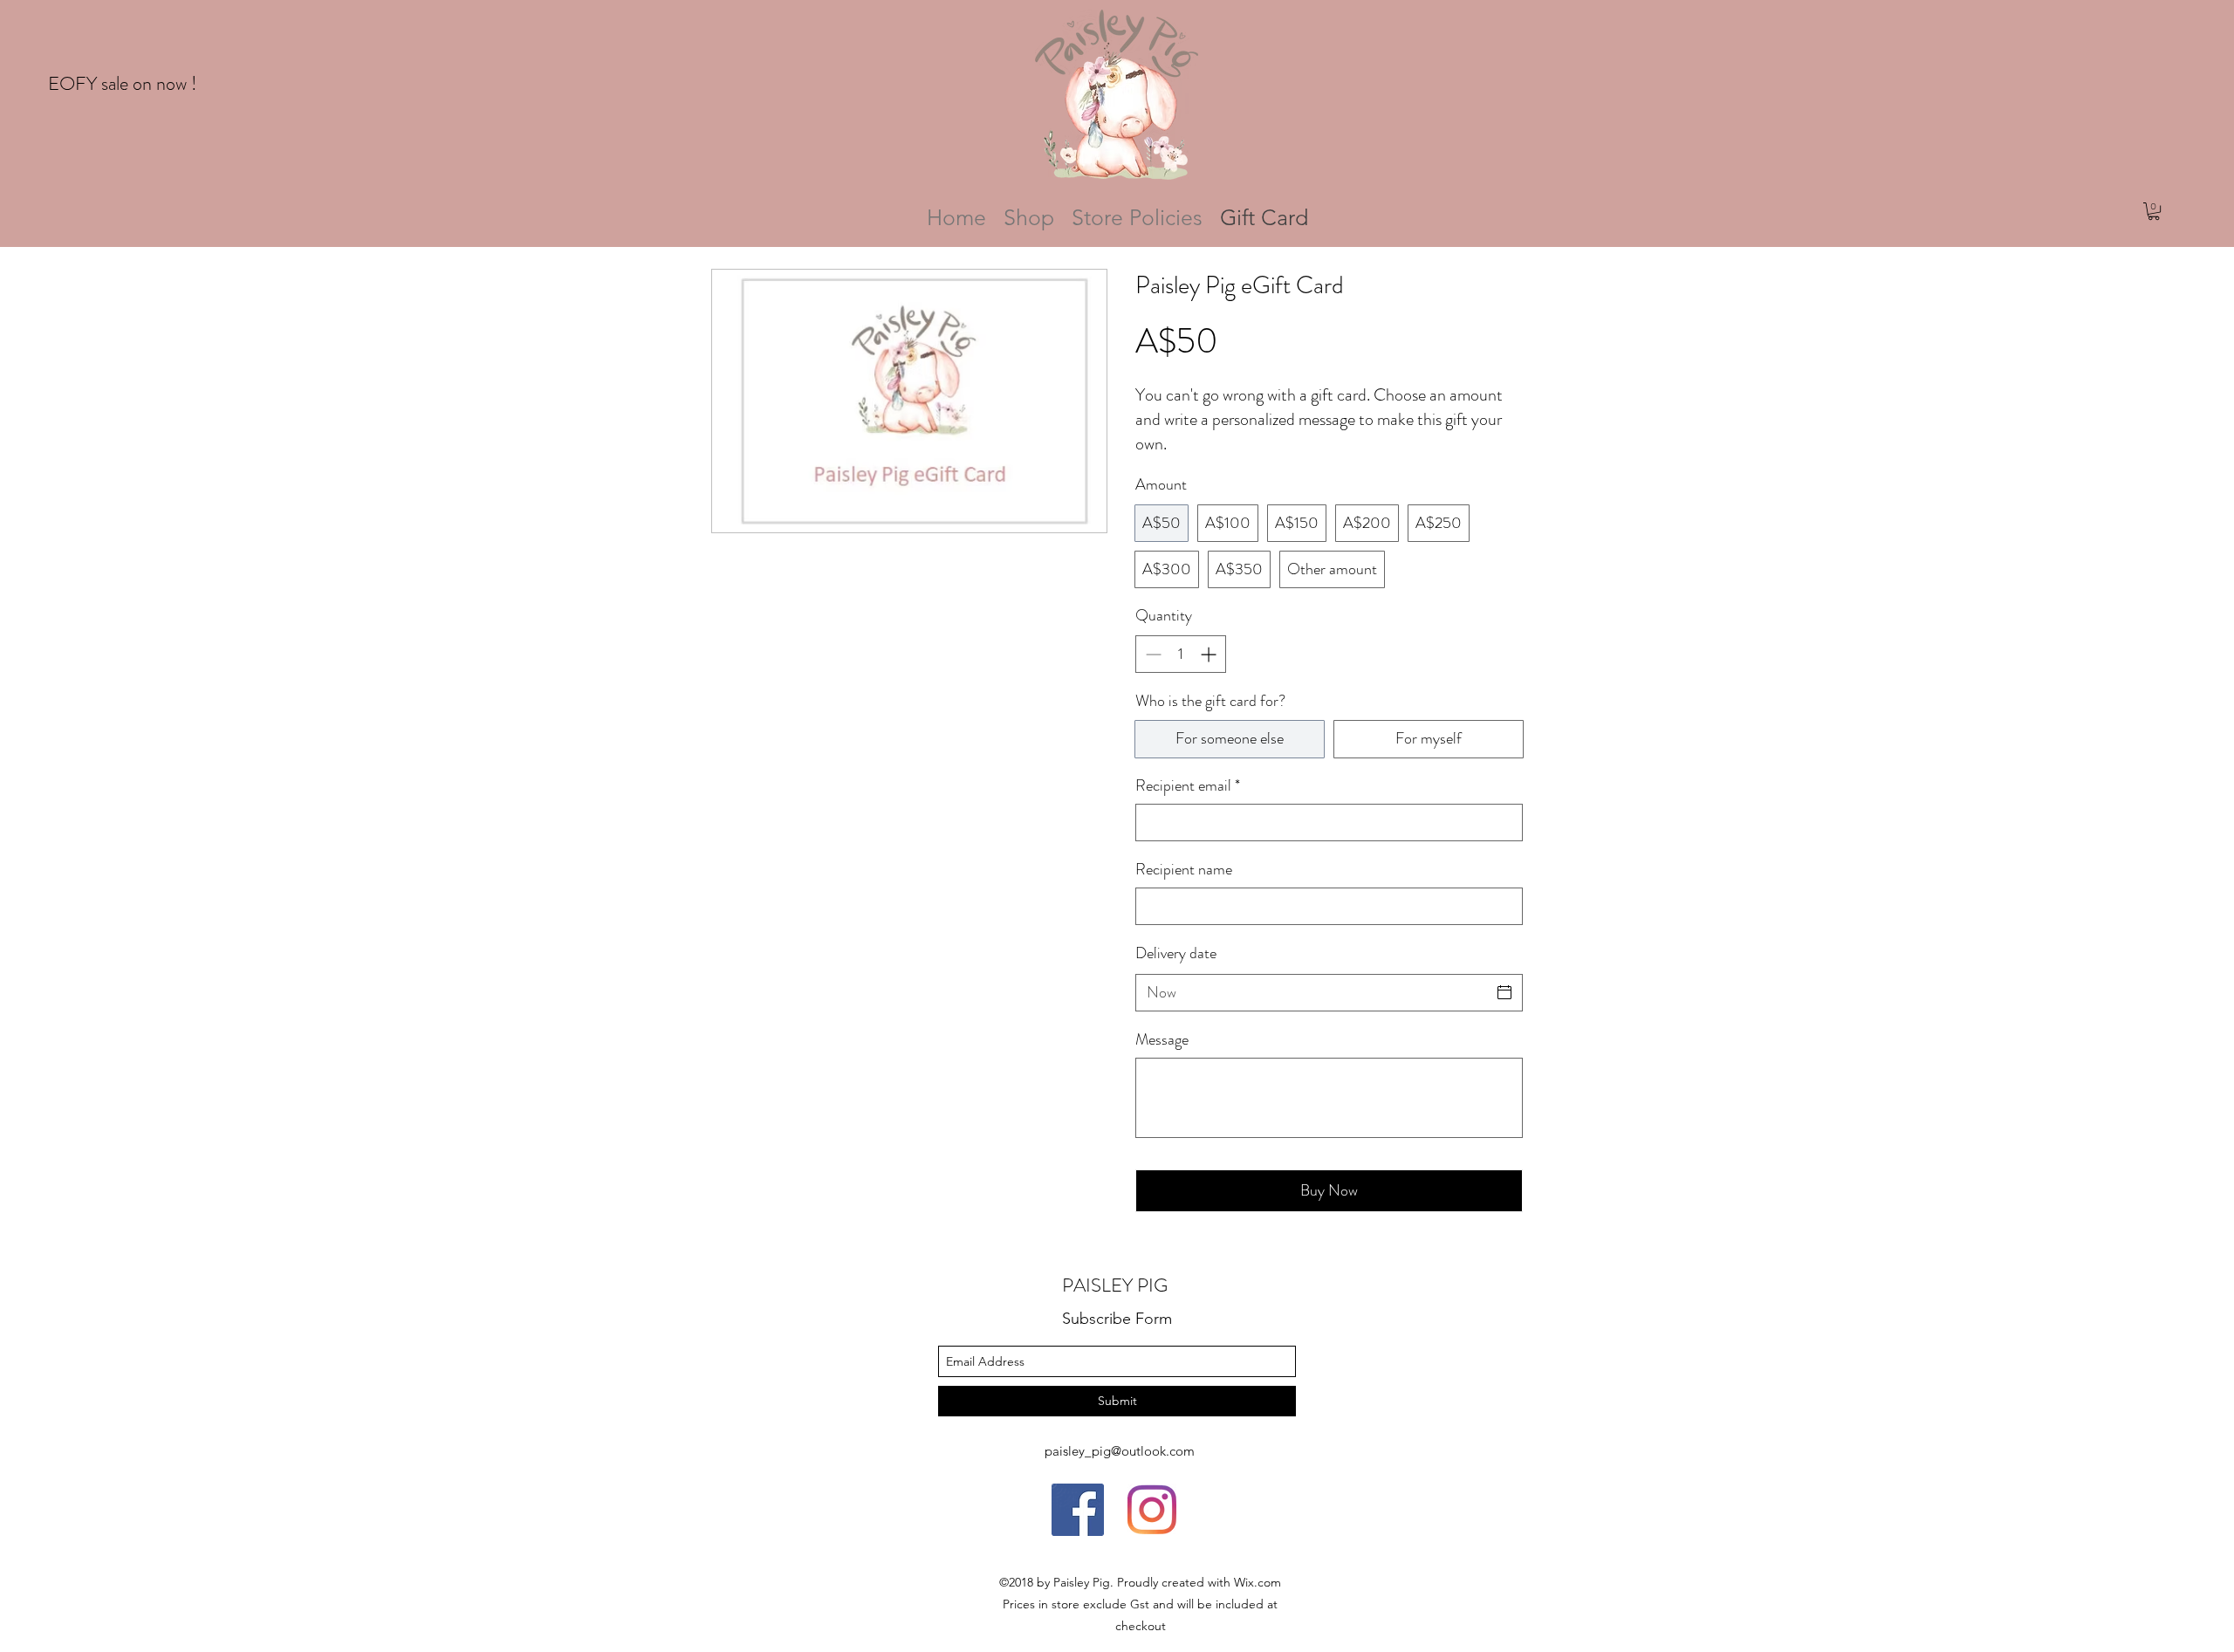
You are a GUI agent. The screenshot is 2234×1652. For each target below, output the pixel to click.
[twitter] (1078, 1510)
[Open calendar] (1504, 992)
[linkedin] (1152, 1510)
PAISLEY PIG (1115, 1285)
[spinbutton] (1181, 654)
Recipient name (1184, 870)
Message (1162, 1040)
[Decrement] (1151, 654)
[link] (2154, 211)
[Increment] (1210, 654)
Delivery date (1176, 953)
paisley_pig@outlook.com (1120, 1451)
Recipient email (1188, 786)
